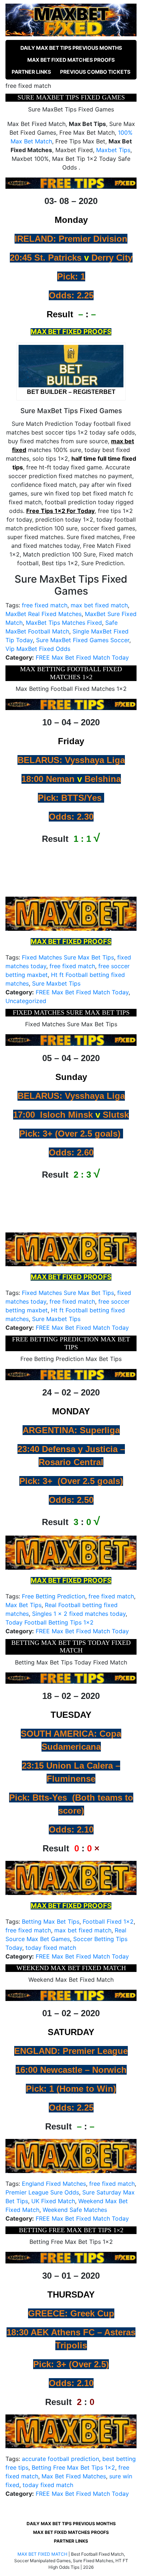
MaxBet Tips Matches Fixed (64, 623)
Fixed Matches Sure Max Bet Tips (68, 957)
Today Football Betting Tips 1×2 (50, 1622)
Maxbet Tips (113, 150)
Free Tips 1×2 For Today (60, 511)
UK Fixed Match (53, 2201)
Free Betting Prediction (54, 1596)
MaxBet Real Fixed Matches (44, 614)
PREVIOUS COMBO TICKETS (95, 72)
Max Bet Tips (23, 1605)
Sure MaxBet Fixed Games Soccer (83, 640)
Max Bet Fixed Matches (74, 2476)
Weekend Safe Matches (75, 2210)
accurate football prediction (60, 2459)
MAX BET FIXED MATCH (42, 2554)
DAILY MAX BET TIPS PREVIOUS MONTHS (71, 48)
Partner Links (31, 72)
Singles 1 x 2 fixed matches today (79, 1614)
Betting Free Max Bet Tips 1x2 (73, 2467)
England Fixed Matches (54, 2184)
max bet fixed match (99, 605)
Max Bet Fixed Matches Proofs (71, 60)
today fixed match (51, 1948)
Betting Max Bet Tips (51, 1921)
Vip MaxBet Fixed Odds (38, 649)
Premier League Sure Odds (42, 2192)
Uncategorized (26, 1001)
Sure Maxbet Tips (56, 983)
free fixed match (45, 605)
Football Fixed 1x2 (108, 1921)
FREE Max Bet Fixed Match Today (82, 657)
